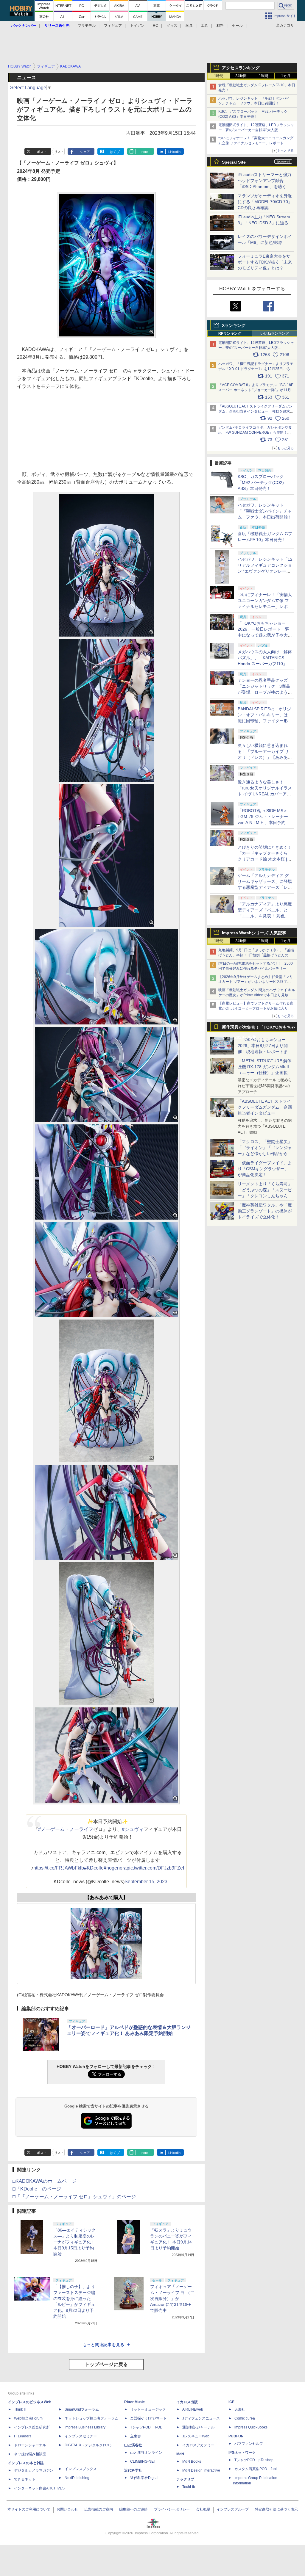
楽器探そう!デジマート (148, 2418)
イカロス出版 (187, 2402)
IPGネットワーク (242, 2453)
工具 (205, 26)
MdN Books (192, 2461)
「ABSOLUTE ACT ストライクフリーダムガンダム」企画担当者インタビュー (265, 1107)
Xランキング (234, 325)
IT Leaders (23, 2436)
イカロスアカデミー (198, 2445)
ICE (231, 2402)
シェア (85, 152)
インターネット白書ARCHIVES (39, 2488)
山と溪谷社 (133, 2445)
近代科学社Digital (144, 2478)
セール (237, 26)
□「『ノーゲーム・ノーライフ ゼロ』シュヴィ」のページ (74, 2197)
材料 (220, 26)
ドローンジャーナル (30, 2445)
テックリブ (185, 2479)
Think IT (20, 2409)
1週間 (263, 76)
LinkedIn (174, 152)
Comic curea (245, 2418)
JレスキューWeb (196, 2436)
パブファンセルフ (249, 2444)
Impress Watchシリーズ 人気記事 (254, 933)
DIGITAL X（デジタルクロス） (89, 2445)
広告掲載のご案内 (99, 2509)
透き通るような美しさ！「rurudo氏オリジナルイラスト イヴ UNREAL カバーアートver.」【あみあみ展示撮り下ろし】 (265, 794)
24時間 (241, 76)
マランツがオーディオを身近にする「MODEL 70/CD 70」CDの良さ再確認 (265, 202)
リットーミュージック (148, 2409)
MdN (180, 2454)
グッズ (172, 26)
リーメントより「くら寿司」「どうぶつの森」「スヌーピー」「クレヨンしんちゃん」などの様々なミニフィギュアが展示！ (265, 1196)
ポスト (42, 152)
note (145, 152)
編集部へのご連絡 (133, 2509)
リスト (59, 152)
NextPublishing (77, 2478)
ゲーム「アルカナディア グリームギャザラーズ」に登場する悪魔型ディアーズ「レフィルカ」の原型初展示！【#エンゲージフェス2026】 (265, 887)
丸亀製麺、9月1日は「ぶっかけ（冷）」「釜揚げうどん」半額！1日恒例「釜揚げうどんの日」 (256, 955)
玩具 (189, 26)
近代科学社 (133, 2470)
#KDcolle (94, 1868)
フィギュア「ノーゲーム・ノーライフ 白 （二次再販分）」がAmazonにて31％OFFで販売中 (172, 2298)
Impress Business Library (85, 2427)
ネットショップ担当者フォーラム (91, 2418)
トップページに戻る (106, 2364)
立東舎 (136, 2436)
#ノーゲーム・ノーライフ (66, 1829)
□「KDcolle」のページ (37, 2189)
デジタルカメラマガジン (34, 2470)
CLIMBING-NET (143, 2461)
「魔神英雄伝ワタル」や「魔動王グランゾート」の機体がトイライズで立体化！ (265, 1211)
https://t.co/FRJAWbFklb (59, 1868)
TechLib (189, 2487)
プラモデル (87, 26)
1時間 (219, 76)
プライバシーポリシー (172, 2509)
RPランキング (230, 333)
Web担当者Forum (28, 2418)
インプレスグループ (233, 2509)
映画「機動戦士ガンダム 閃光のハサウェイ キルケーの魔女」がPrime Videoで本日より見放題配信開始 (257, 995)
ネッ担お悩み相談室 (30, 2454)
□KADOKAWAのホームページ (44, 2181)
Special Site (234, 162)
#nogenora (115, 1868)
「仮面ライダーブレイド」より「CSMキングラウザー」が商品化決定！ (265, 1169)
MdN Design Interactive (201, 2470)
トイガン (137, 26)
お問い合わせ (67, 2509)
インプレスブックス (81, 2469)
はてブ (115, 152)
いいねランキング (275, 333)
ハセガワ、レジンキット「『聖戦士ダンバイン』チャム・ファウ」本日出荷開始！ (265, 511)
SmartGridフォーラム (82, 2409)
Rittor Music (134, 2402)
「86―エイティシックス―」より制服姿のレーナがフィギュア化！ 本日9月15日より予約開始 (74, 2242)
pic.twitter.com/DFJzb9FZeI (155, 1868)
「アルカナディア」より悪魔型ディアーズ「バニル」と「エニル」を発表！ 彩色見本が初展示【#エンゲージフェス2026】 (265, 916)
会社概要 (203, 2509)
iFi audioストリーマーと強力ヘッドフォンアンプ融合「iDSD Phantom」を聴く (264, 181)
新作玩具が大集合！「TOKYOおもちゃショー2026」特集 (259, 1028)
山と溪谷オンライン (146, 2453)
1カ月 (286, 76)
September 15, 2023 (146, 1882)
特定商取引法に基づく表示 (276, 2509)
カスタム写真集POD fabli (256, 2469)
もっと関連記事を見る (103, 2345)
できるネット (25, 2479)
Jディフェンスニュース (201, 2418)
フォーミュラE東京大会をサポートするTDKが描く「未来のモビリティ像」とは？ (265, 262)
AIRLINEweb (193, 2409)
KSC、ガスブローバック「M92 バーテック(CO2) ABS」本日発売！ (261, 482)
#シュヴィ (133, 1829)
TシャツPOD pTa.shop (254, 2460)
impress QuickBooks (251, 2427)
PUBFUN (236, 2436)
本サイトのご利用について (29, 2509)
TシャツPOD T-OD (146, 2427)
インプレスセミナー (81, 2436)
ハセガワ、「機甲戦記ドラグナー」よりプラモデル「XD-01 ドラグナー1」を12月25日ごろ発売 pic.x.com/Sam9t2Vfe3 (256, 369)
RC (155, 26)
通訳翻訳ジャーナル (198, 2427)
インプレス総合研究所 (32, 2427)
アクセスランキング (241, 68)
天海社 (240, 2409)
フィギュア (113, 26)
